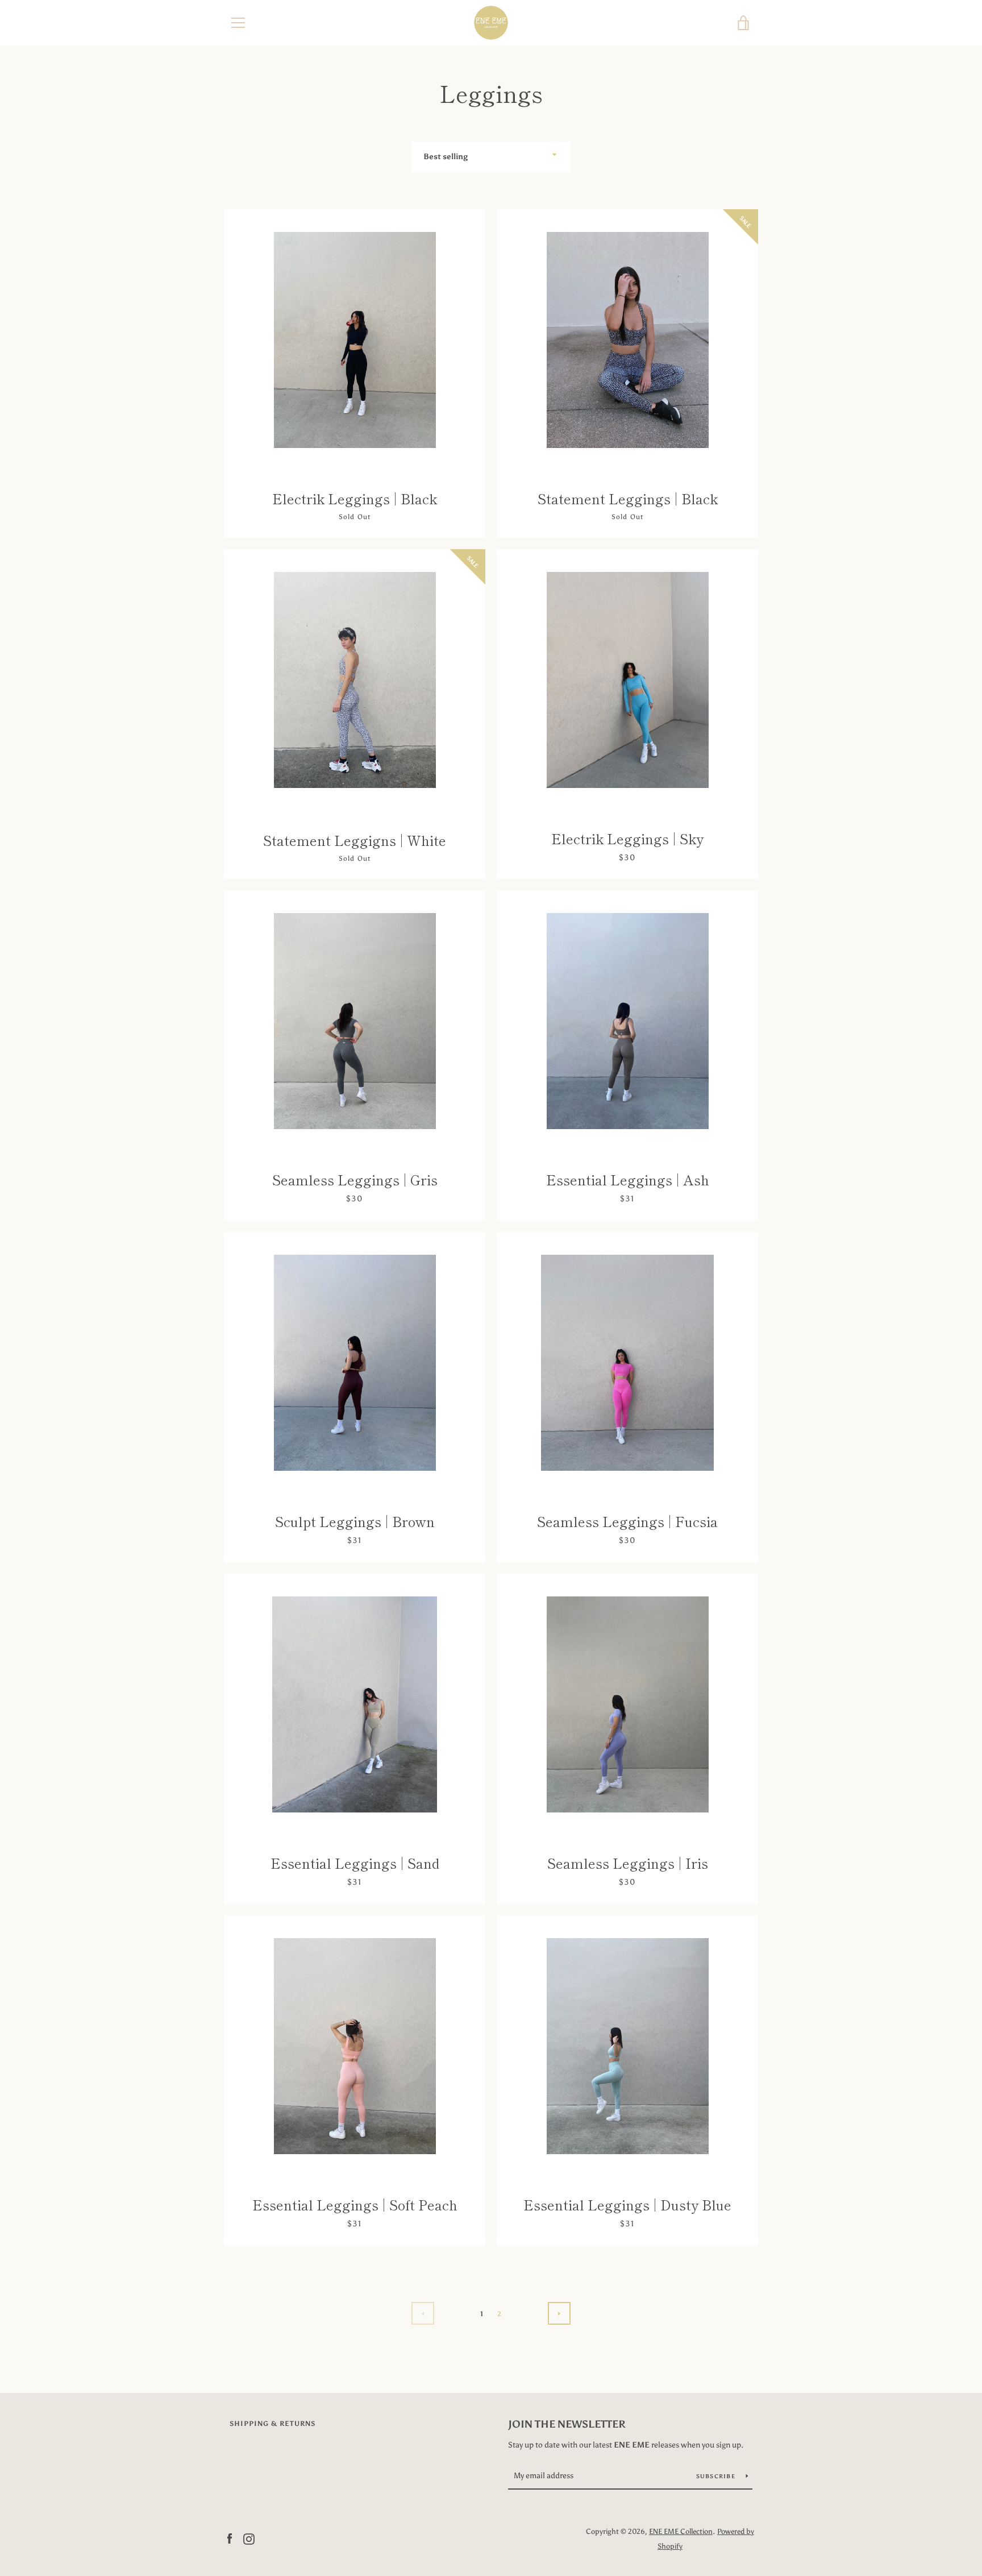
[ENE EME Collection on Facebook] (230, 2538)
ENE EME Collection (681, 2531)
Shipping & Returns (272, 2424)
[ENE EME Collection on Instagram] (249, 2538)
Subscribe (717, 2477)
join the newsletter (567, 2424)
